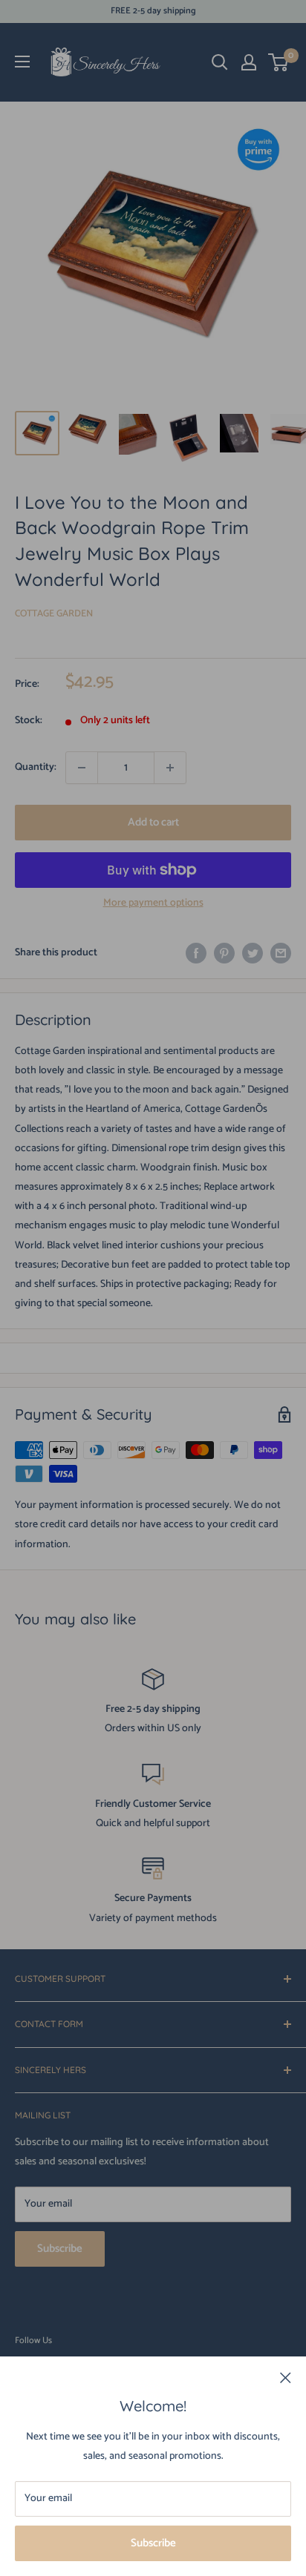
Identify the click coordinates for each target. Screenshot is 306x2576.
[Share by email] (281, 953)
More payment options (153, 903)
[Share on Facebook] (196, 953)
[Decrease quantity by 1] (82, 768)
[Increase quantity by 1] (170, 768)
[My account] (249, 62)
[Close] (286, 2378)
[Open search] (220, 62)
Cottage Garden (54, 614)
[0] (279, 62)
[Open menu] (22, 62)
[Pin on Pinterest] (224, 953)
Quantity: (36, 767)
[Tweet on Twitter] (253, 953)
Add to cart (153, 822)
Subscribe (153, 2543)
